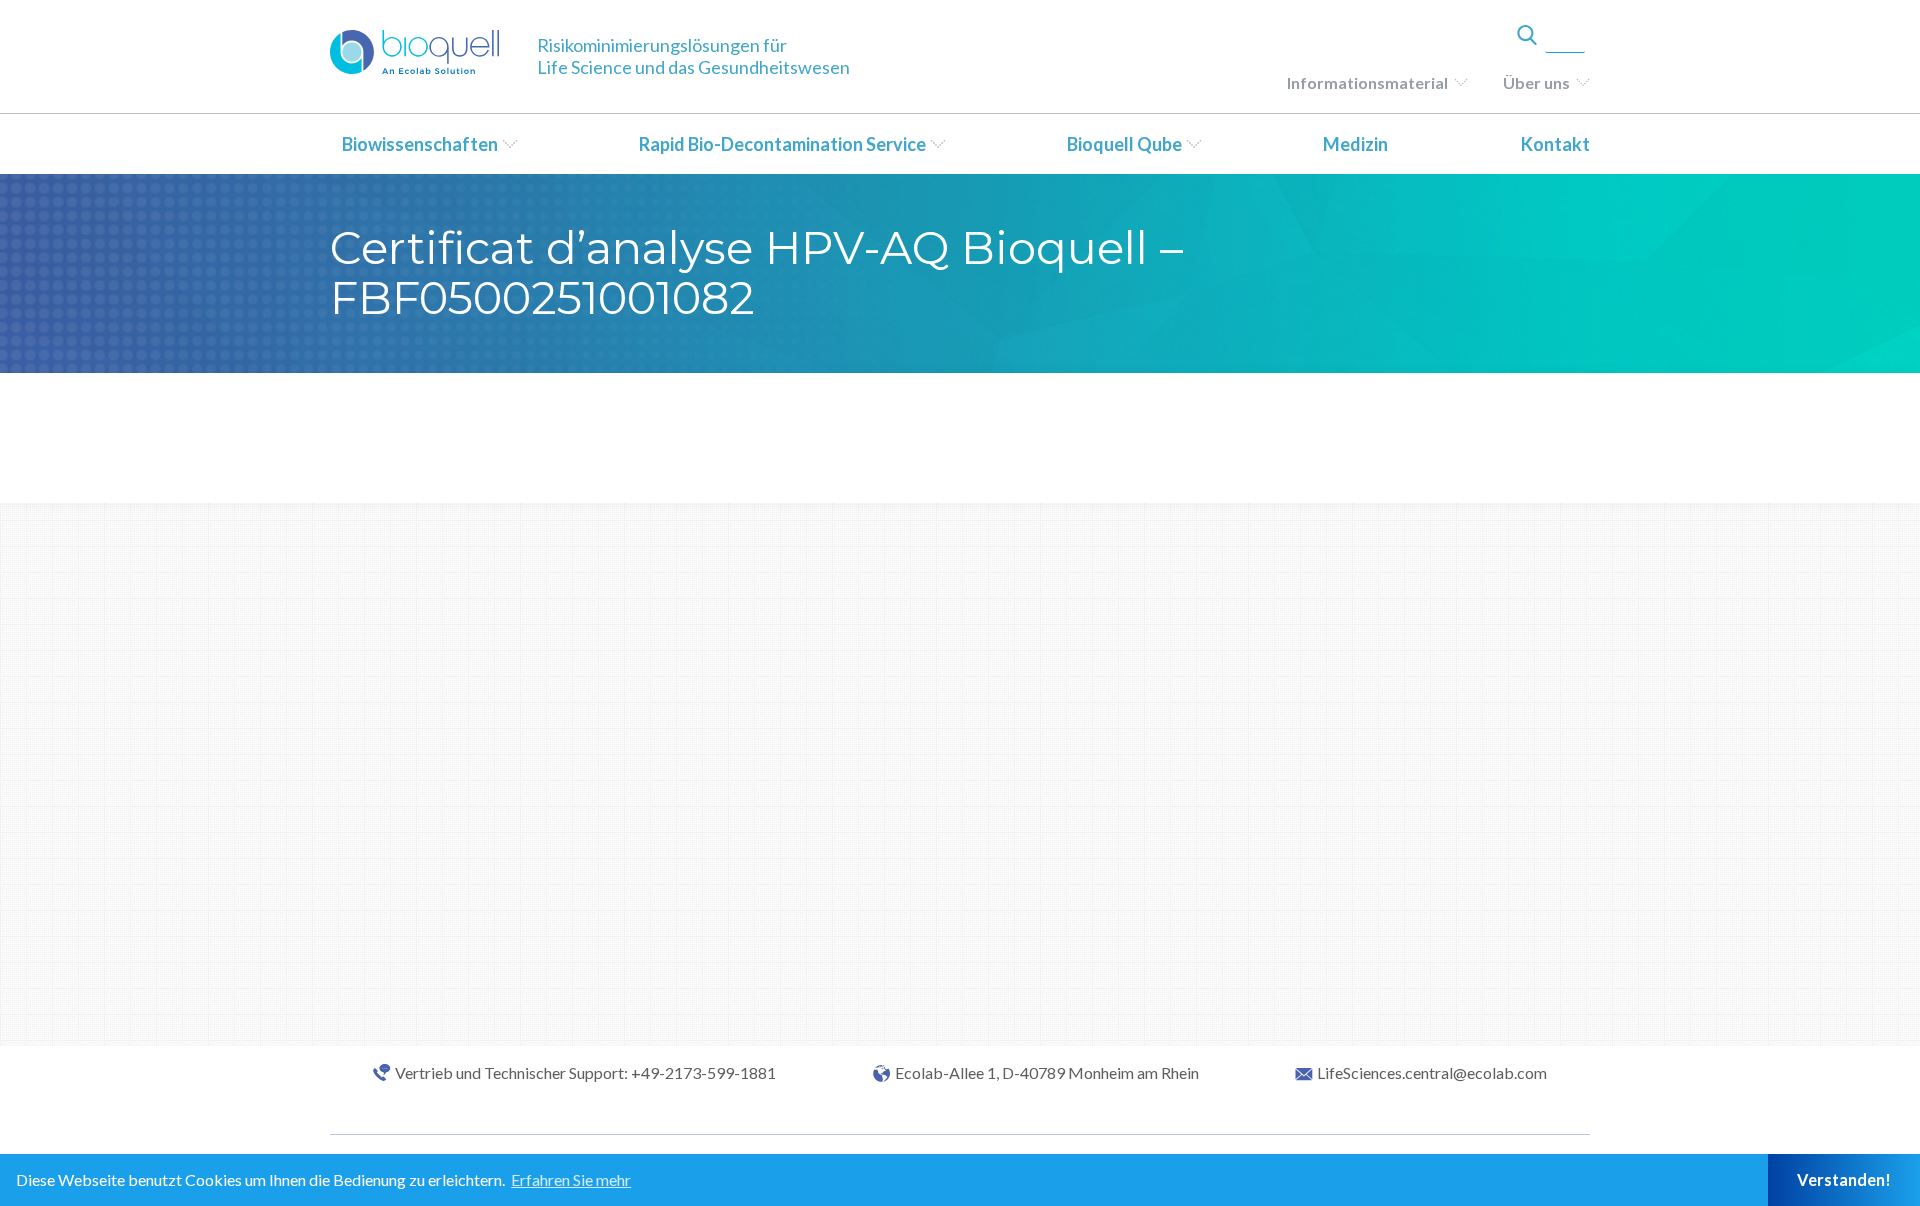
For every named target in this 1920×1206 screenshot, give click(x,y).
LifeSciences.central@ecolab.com (1432, 1073)
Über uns (1536, 82)
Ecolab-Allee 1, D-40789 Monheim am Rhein (1047, 1073)
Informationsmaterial (1367, 82)
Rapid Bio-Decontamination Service (782, 144)
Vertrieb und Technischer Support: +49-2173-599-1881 (585, 1073)
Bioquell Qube (1124, 144)
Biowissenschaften (420, 144)
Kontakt (1555, 144)
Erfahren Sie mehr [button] (571, 1179)
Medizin (1355, 144)
